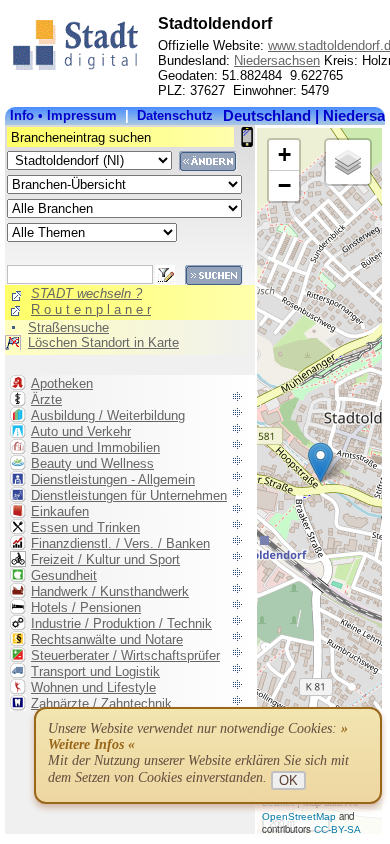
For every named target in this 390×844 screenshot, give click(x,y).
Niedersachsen (277, 60)
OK (288, 780)
